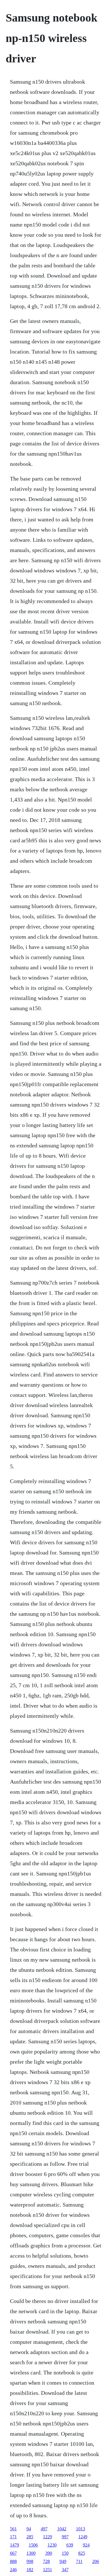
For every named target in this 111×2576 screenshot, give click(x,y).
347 (65, 2570)
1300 (31, 2553)
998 (30, 2561)
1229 (48, 2537)
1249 (83, 2537)
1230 (52, 2545)
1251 (48, 2570)
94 (29, 2529)
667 (13, 2553)
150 (65, 2553)
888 (13, 2561)
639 (70, 2545)
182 (30, 2570)
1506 (33, 2545)
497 (44, 2529)
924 (86, 2545)
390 (49, 2553)
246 (13, 2570)
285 (30, 2537)
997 (65, 2537)
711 (79, 2561)
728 (46, 2561)
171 (13, 2537)
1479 (15, 2545)
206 (96, 2561)
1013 (81, 2529)
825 (82, 2553)
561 (13, 2529)
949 (63, 2561)
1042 (62, 2529)
